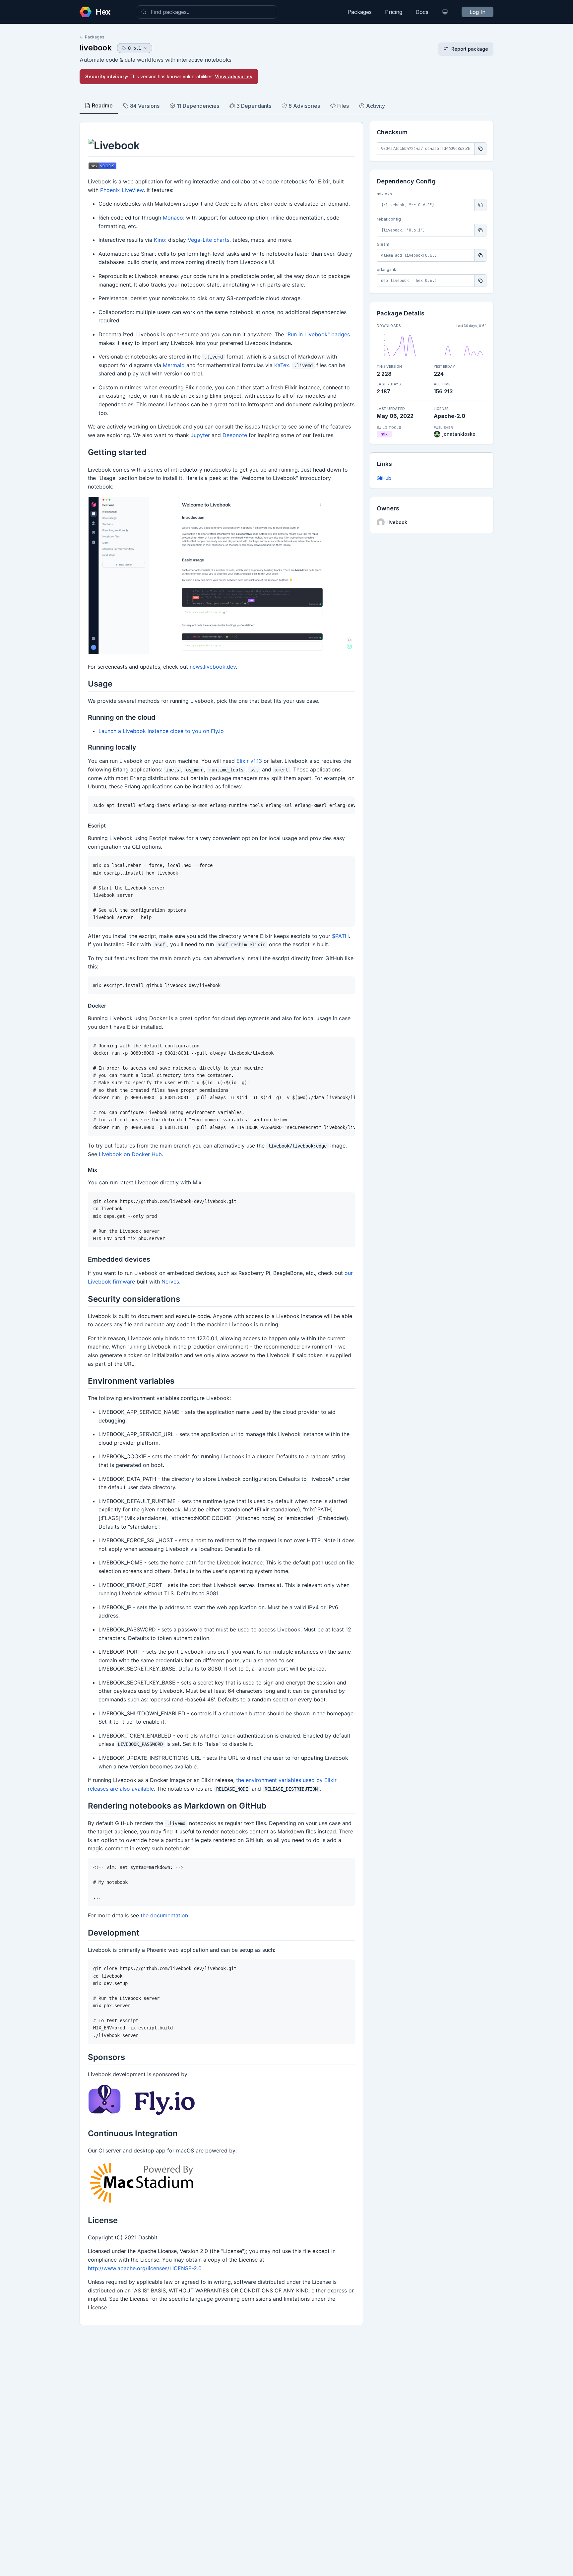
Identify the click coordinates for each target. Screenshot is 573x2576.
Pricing (394, 12)
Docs (422, 12)
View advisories (234, 76)
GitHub (384, 478)
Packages (360, 12)
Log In (477, 12)
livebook (96, 48)
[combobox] (207, 12)
